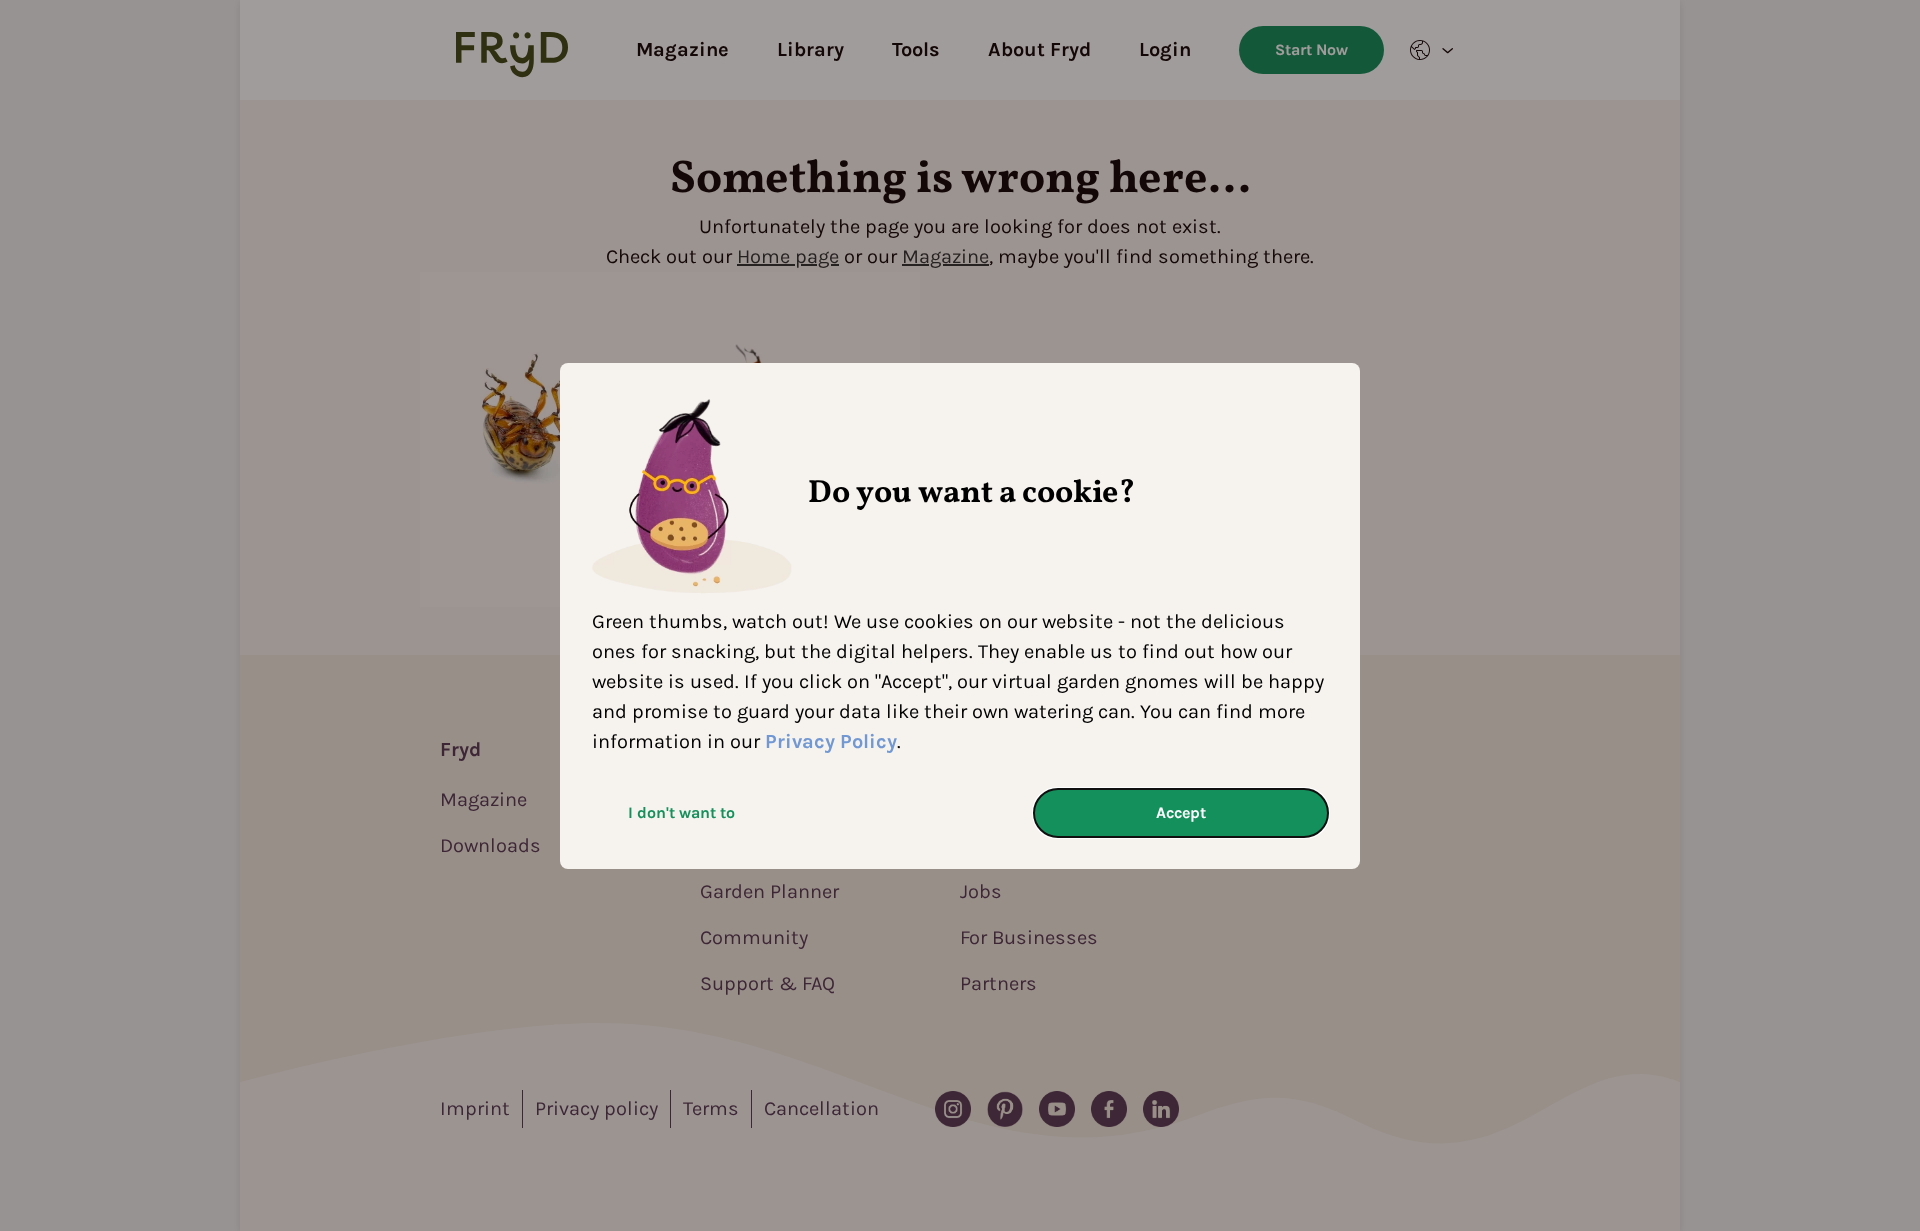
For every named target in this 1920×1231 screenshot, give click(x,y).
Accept (1181, 812)
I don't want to (681, 812)
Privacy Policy (831, 741)
